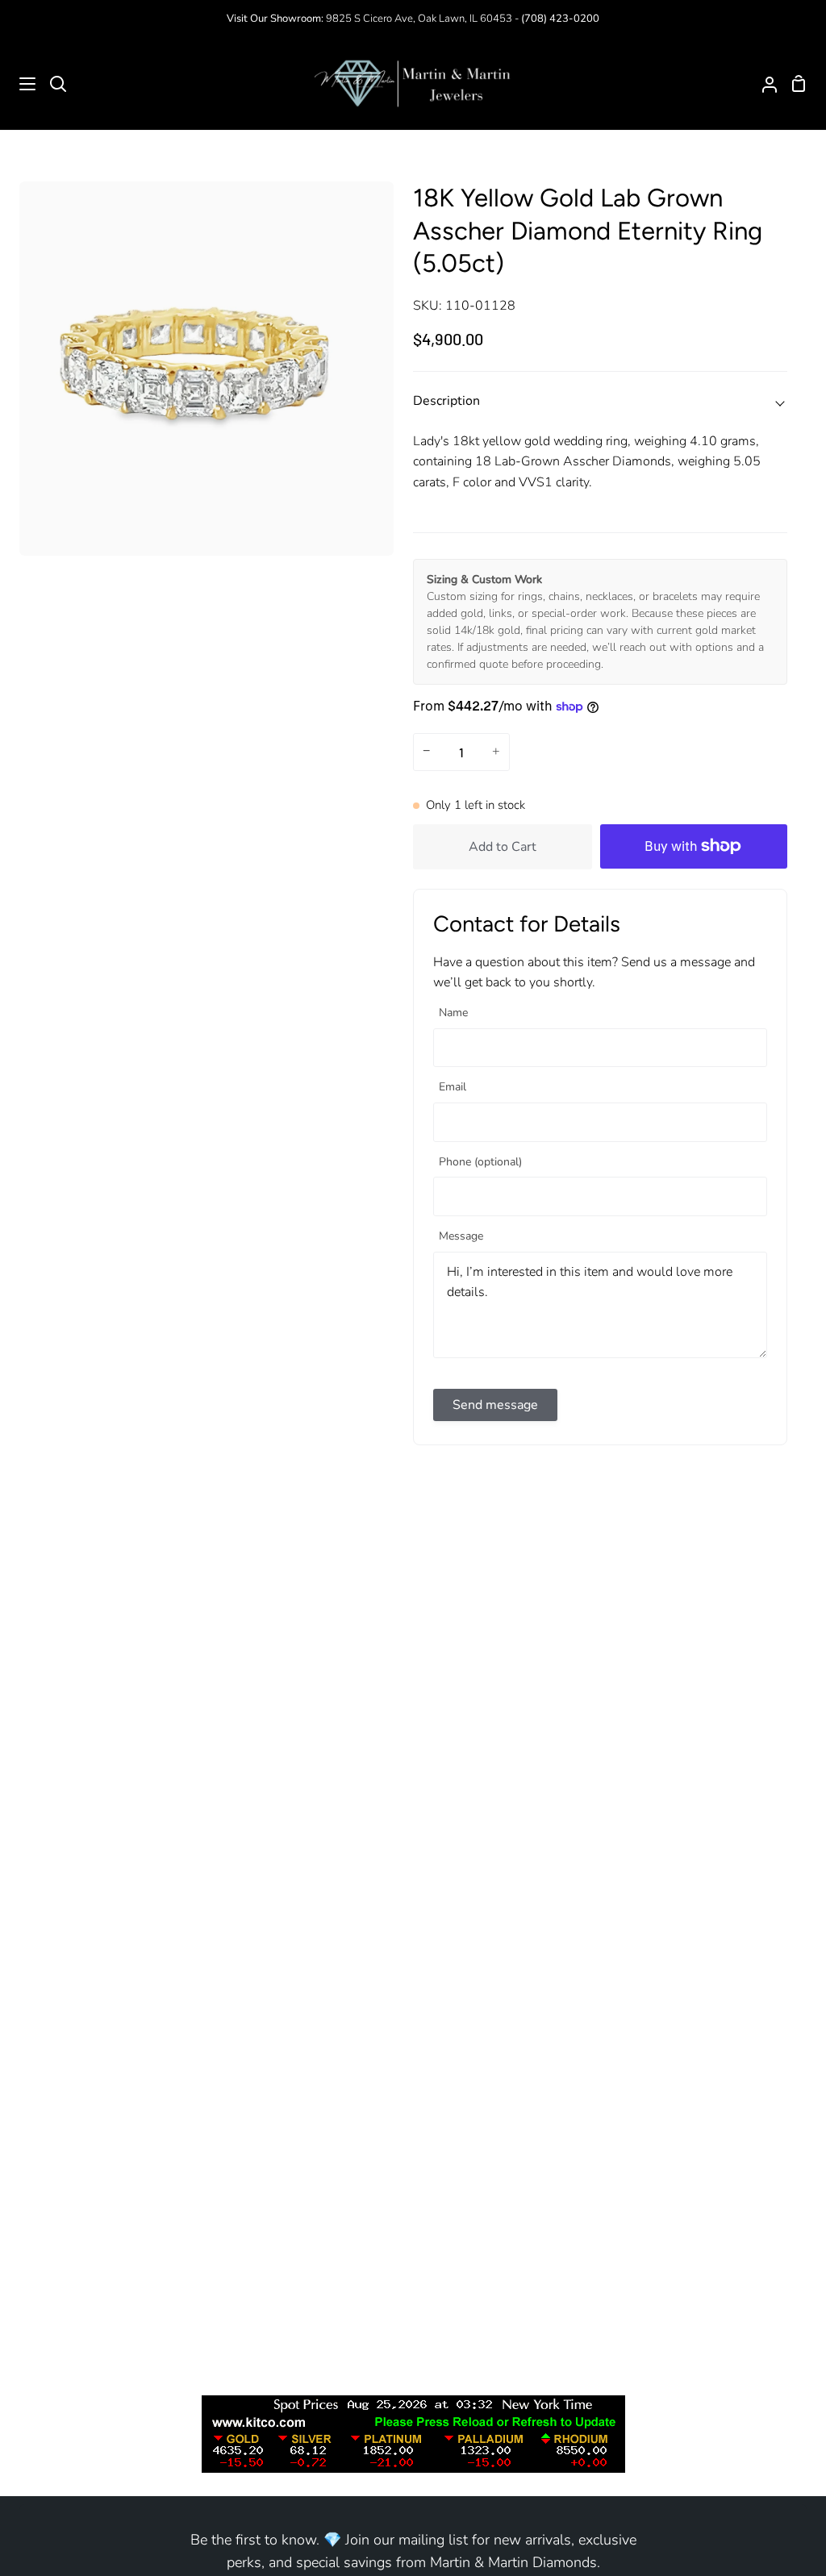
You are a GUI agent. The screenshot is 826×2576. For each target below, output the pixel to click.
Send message (495, 1405)
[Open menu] (19, 84)
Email (453, 1088)
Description (446, 401)
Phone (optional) (480, 1163)
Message (461, 1237)
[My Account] (763, 84)
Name (453, 1013)
